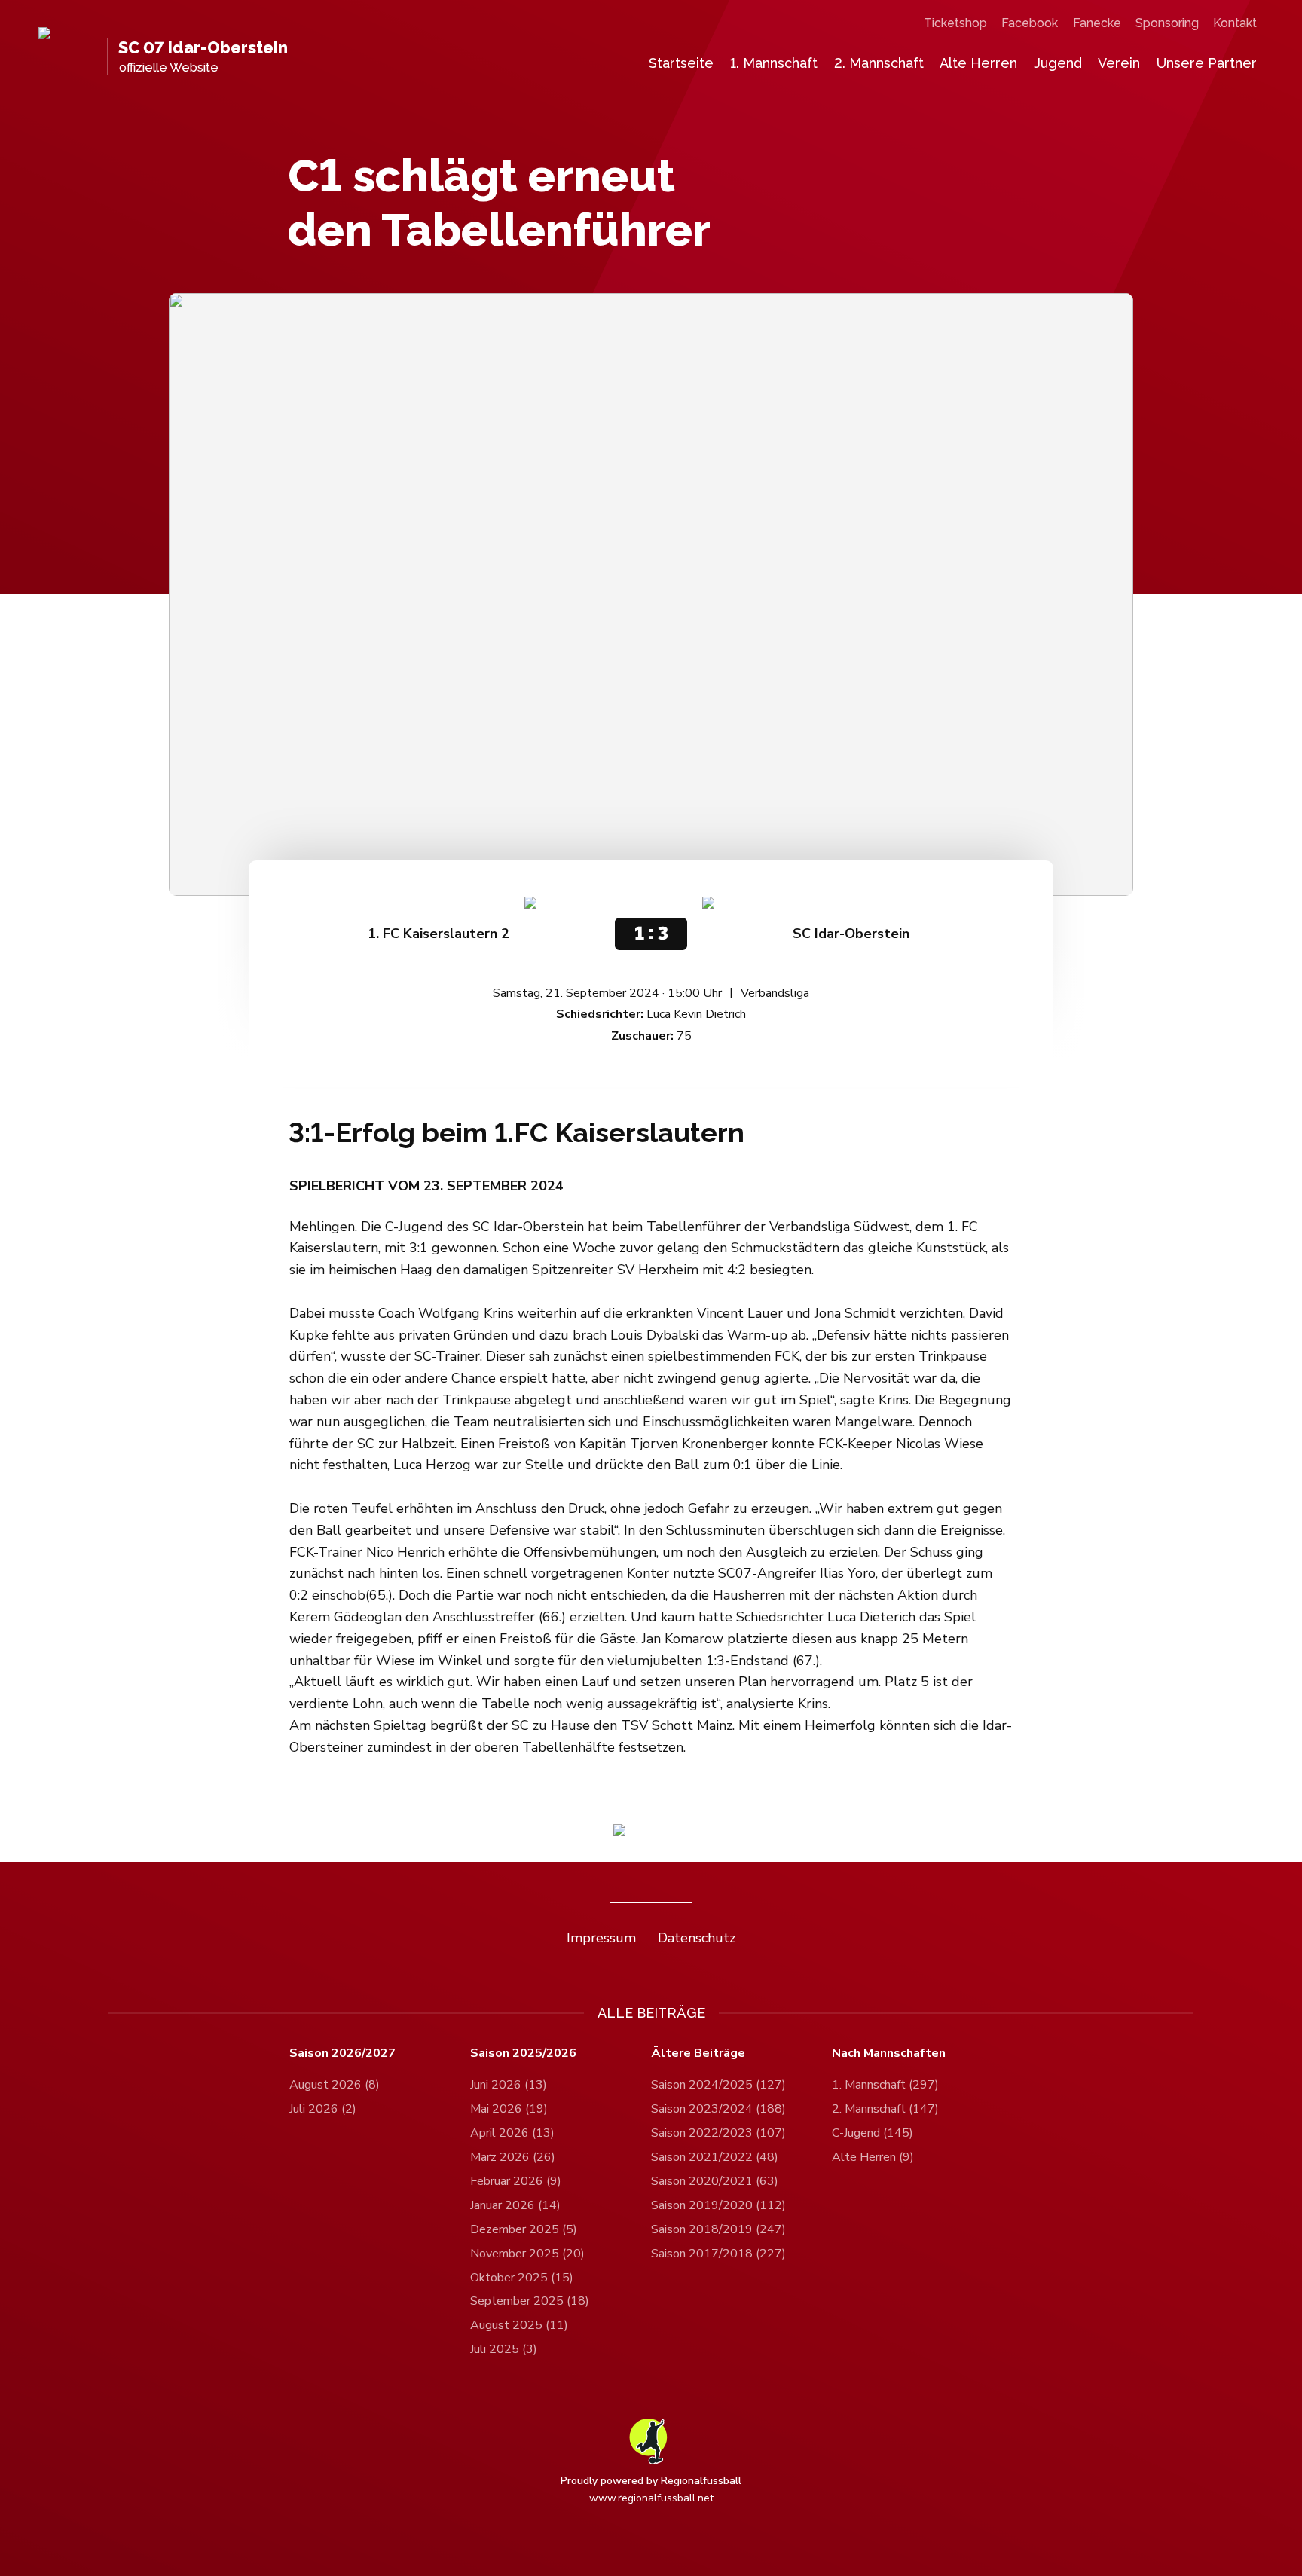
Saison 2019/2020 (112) (718, 2205)
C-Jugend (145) (873, 2133)
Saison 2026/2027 (342, 2053)
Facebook (1030, 23)
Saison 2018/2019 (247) (718, 2229)
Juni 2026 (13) (509, 2085)
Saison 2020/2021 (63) (715, 2181)
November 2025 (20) (527, 2254)
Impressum (601, 1938)
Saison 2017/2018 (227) (718, 2254)
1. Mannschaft (774, 63)
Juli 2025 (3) (504, 2349)
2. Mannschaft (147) (885, 2109)
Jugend (1058, 63)
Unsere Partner (1207, 63)
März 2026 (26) (513, 2157)
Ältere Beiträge (698, 2053)
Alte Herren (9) (873, 2157)
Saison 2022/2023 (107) (718, 2133)
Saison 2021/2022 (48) (715, 2157)
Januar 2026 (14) (515, 2205)
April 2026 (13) (512, 2133)
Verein (1119, 63)
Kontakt (1235, 23)
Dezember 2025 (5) (524, 2229)
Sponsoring (1167, 23)
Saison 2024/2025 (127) (718, 2085)
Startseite (681, 63)
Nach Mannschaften (889, 2053)
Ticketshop (955, 23)
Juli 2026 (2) (323, 2109)
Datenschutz (697, 1938)
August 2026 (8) (335, 2085)
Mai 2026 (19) (509, 2109)
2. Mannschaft (879, 63)
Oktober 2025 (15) (522, 2278)
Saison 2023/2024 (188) (718, 2109)
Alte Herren (978, 63)
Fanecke (1097, 23)
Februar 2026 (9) (516, 2181)
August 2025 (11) (519, 2325)
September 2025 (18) (530, 2301)
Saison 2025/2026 (523, 2053)
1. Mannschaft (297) (885, 2085)
